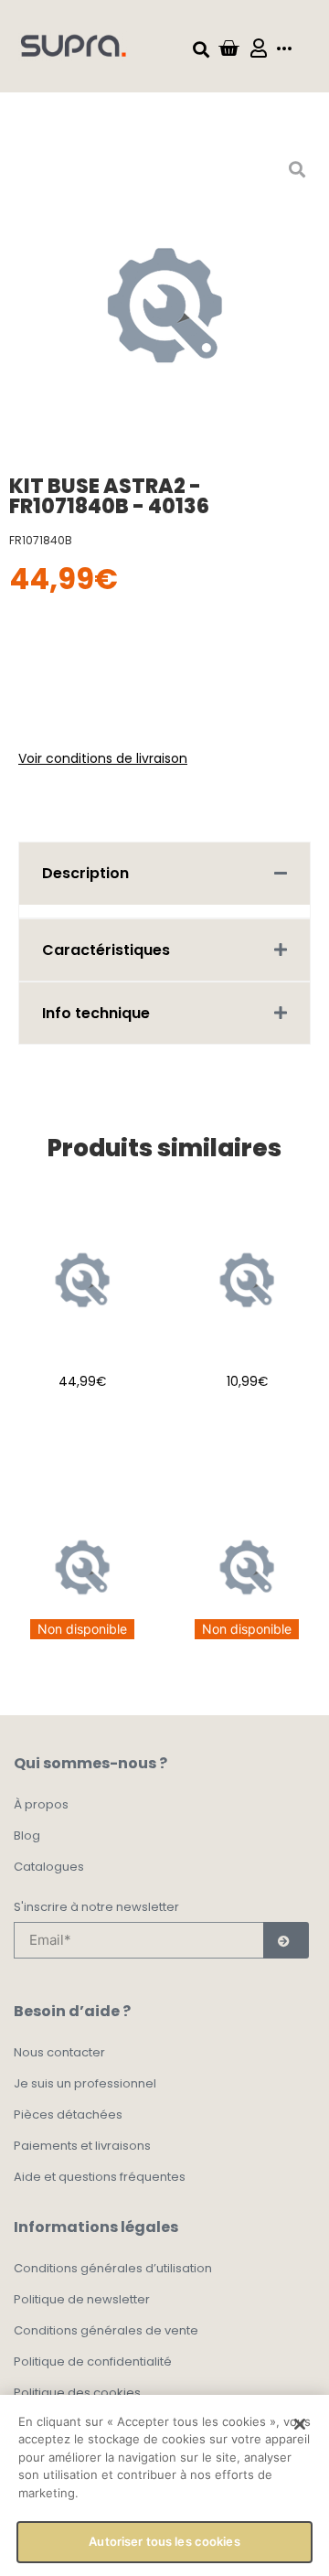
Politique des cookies (77, 2393)
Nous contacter (59, 2052)
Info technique (96, 1013)
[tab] (164, 873)
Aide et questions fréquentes (100, 2177)
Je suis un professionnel (85, 2083)
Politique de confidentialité (93, 2361)
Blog (27, 1835)
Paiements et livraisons (82, 2146)
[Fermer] (300, 2424)
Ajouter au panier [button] (83, 1433)
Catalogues (49, 1867)
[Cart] (228, 48)
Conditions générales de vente (106, 2330)
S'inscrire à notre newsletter (96, 1908)
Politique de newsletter (82, 2299)
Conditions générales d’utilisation (113, 2268)
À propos (41, 1804)
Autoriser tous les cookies (164, 2541)
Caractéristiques (106, 950)
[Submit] (286, 1940)
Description (85, 873)
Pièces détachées (68, 2114)
